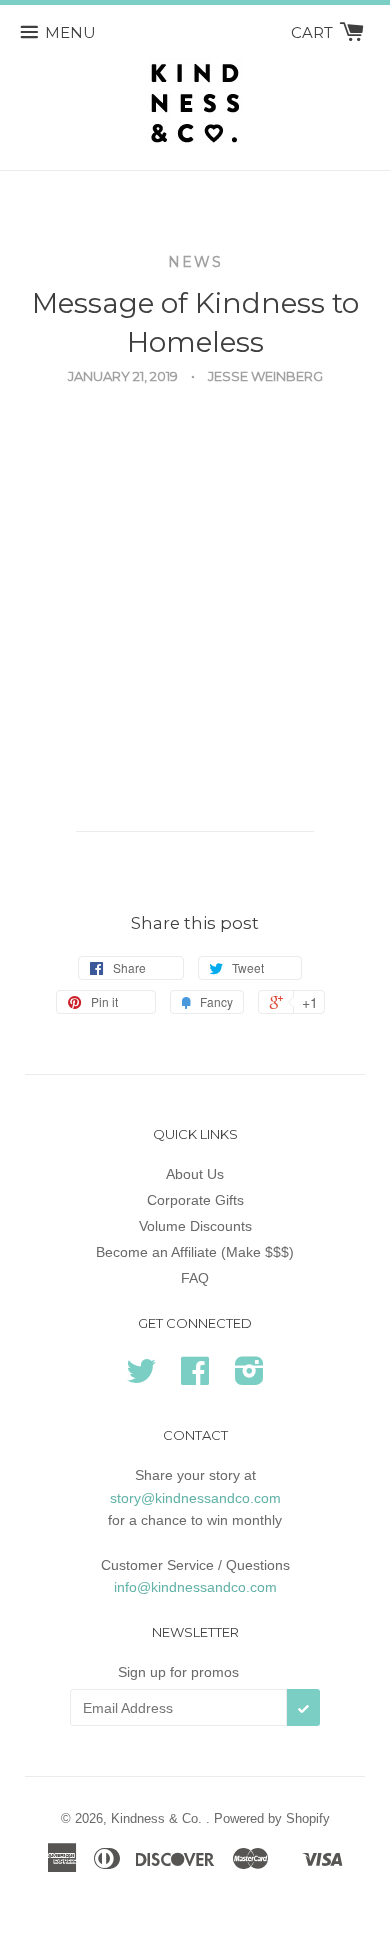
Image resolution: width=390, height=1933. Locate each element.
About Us (195, 1174)
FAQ (195, 1278)
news (195, 262)
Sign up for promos (178, 1672)
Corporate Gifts (195, 1200)
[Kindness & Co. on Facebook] (195, 1378)
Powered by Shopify (272, 1818)
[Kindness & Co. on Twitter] (141, 1378)
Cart (314, 32)
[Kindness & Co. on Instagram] (249, 1378)
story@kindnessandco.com (195, 1498)
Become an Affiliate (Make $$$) (195, 1252)
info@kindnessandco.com (195, 1587)
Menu (70, 32)
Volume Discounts (195, 1226)
